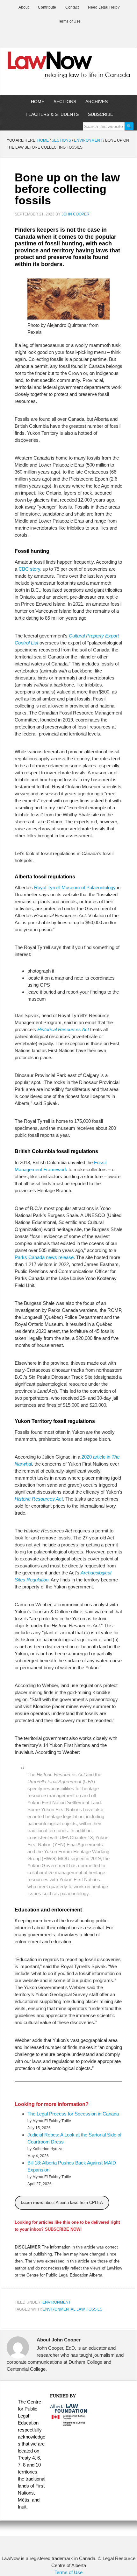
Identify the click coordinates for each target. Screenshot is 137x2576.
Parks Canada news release (44, 1257)
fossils (94, 2309)
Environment (57, 2302)
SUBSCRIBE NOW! (63, 2229)
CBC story (29, 569)
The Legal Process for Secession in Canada (73, 2114)
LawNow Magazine (68, 69)
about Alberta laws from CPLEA (62, 2203)
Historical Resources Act (63, 1029)
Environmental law (64, 2309)
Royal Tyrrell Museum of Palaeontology (75, 887)
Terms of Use (68, 2572)
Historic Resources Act (39, 1499)
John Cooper (76, 214)
